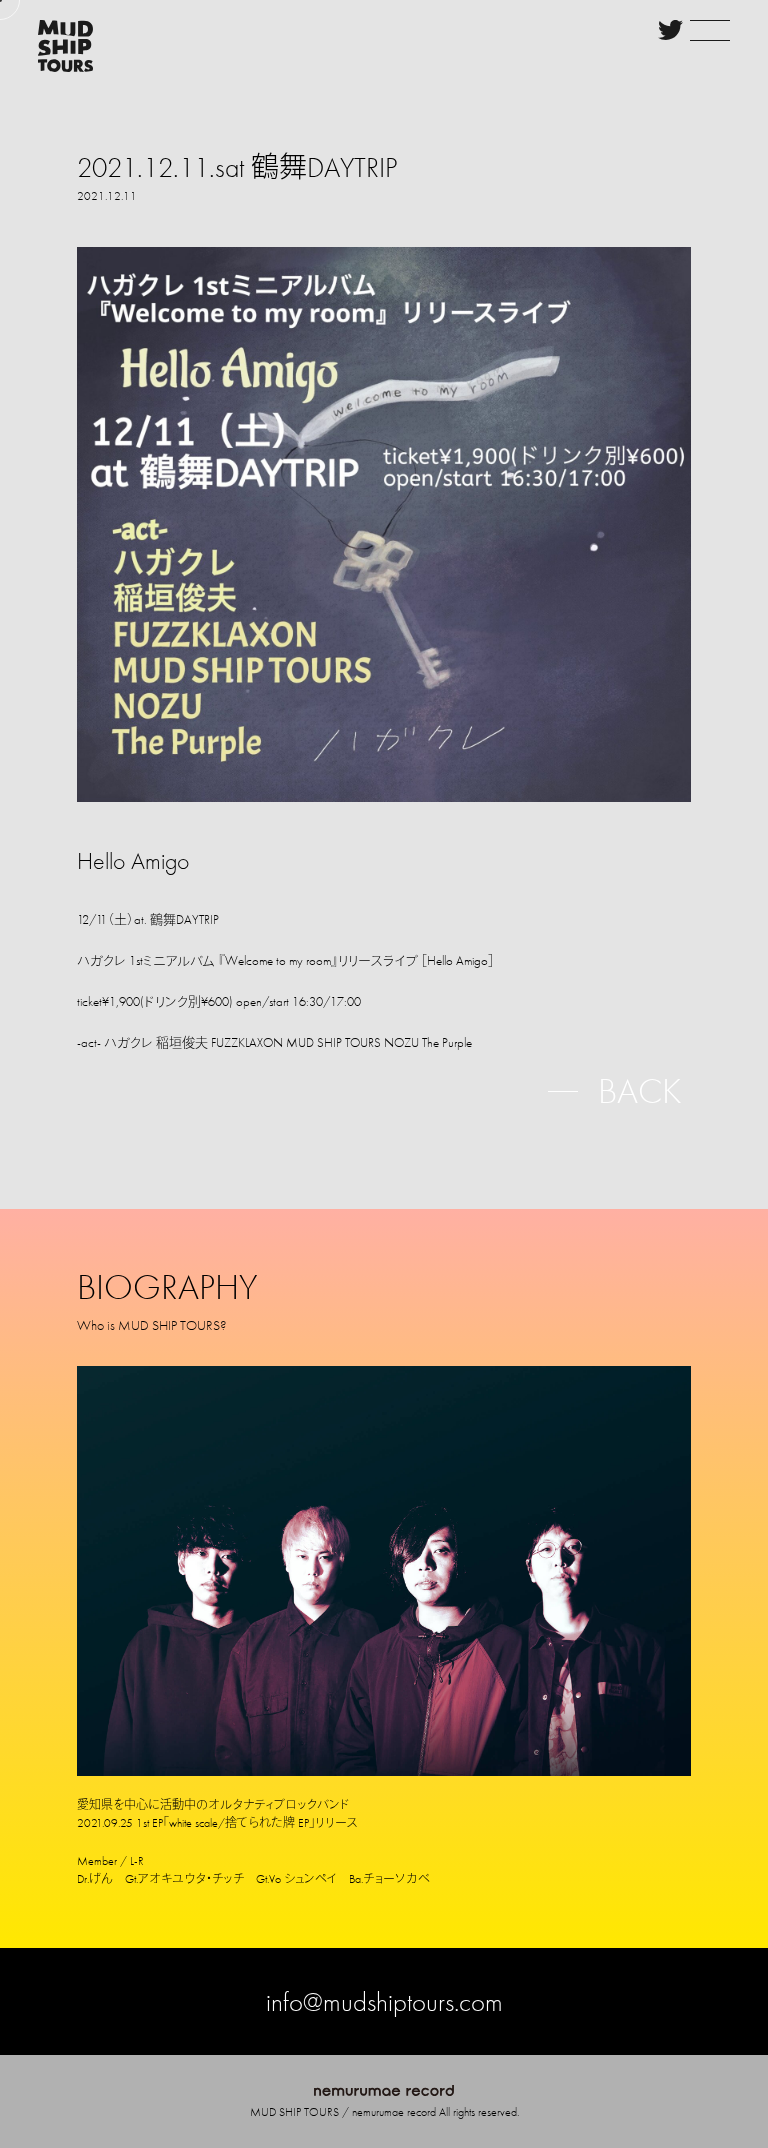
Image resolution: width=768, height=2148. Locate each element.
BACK (639, 1091)
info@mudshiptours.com (384, 2001)
